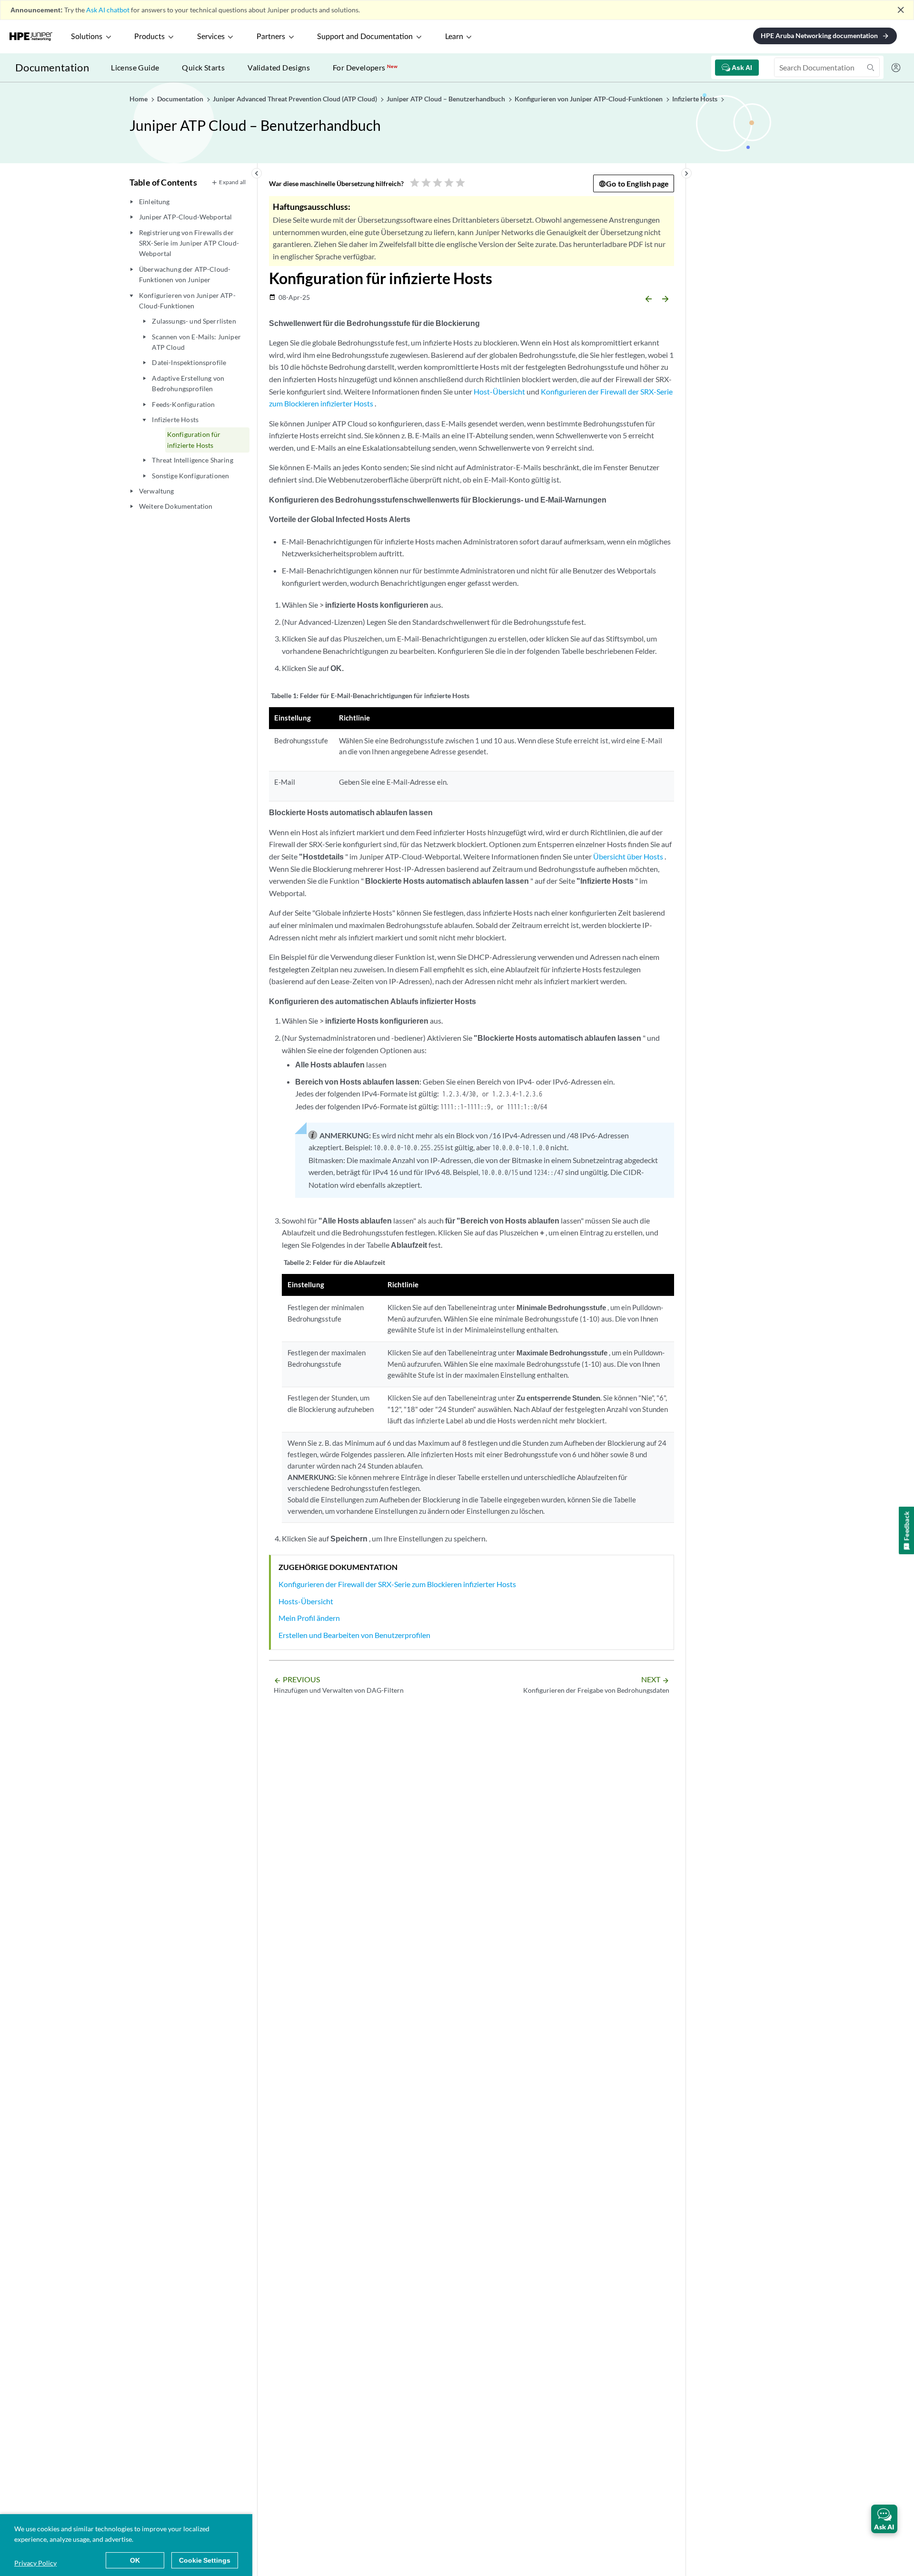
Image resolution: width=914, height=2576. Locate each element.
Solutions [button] (87, 37)
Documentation (52, 67)
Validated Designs (279, 67)
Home (139, 99)
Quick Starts (203, 67)
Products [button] (149, 37)
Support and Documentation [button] (365, 37)
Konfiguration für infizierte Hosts (194, 439)
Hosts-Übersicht (306, 1601)
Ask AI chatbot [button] (108, 10)
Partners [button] (271, 37)
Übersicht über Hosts (628, 856)
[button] (884, 2519)
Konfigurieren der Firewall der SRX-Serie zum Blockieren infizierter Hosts (397, 1584)
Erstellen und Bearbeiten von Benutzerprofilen (354, 1635)
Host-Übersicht (499, 391)
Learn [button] (454, 37)
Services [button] (211, 37)
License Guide (135, 67)
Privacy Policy (35, 2563)
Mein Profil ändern (309, 1618)
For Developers (365, 67)
